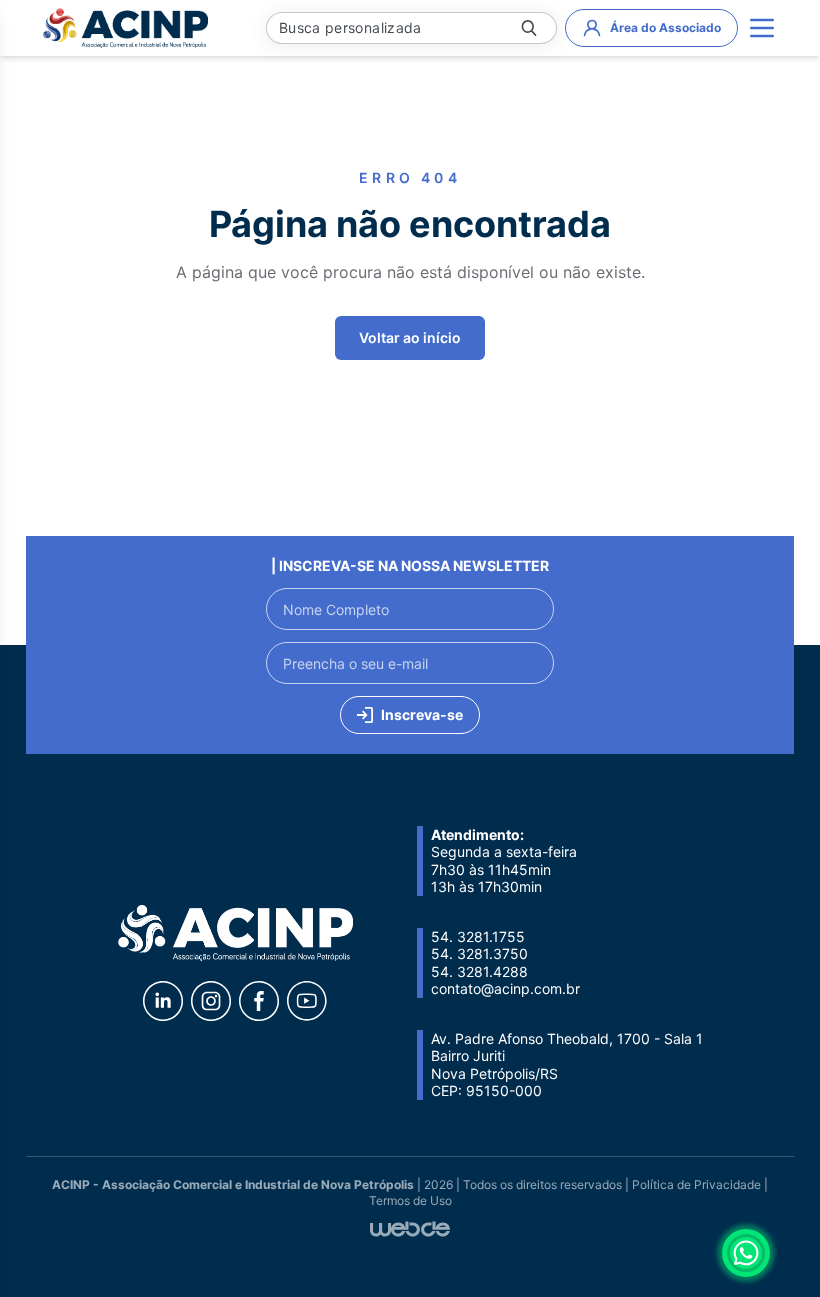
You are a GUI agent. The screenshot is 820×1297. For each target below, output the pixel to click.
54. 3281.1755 (478, 936)
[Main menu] (762, 28)
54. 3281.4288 (479, 971)
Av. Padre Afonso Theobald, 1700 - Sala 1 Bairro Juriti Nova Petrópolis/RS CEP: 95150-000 (567, 1065)
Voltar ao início (410, 337)
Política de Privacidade (696, 1184)
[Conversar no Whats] (746, 1253)
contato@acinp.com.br (505, 988)
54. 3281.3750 (479, 953)
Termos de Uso (410, 1200)
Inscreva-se (422, 714)
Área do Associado (665, 27)
